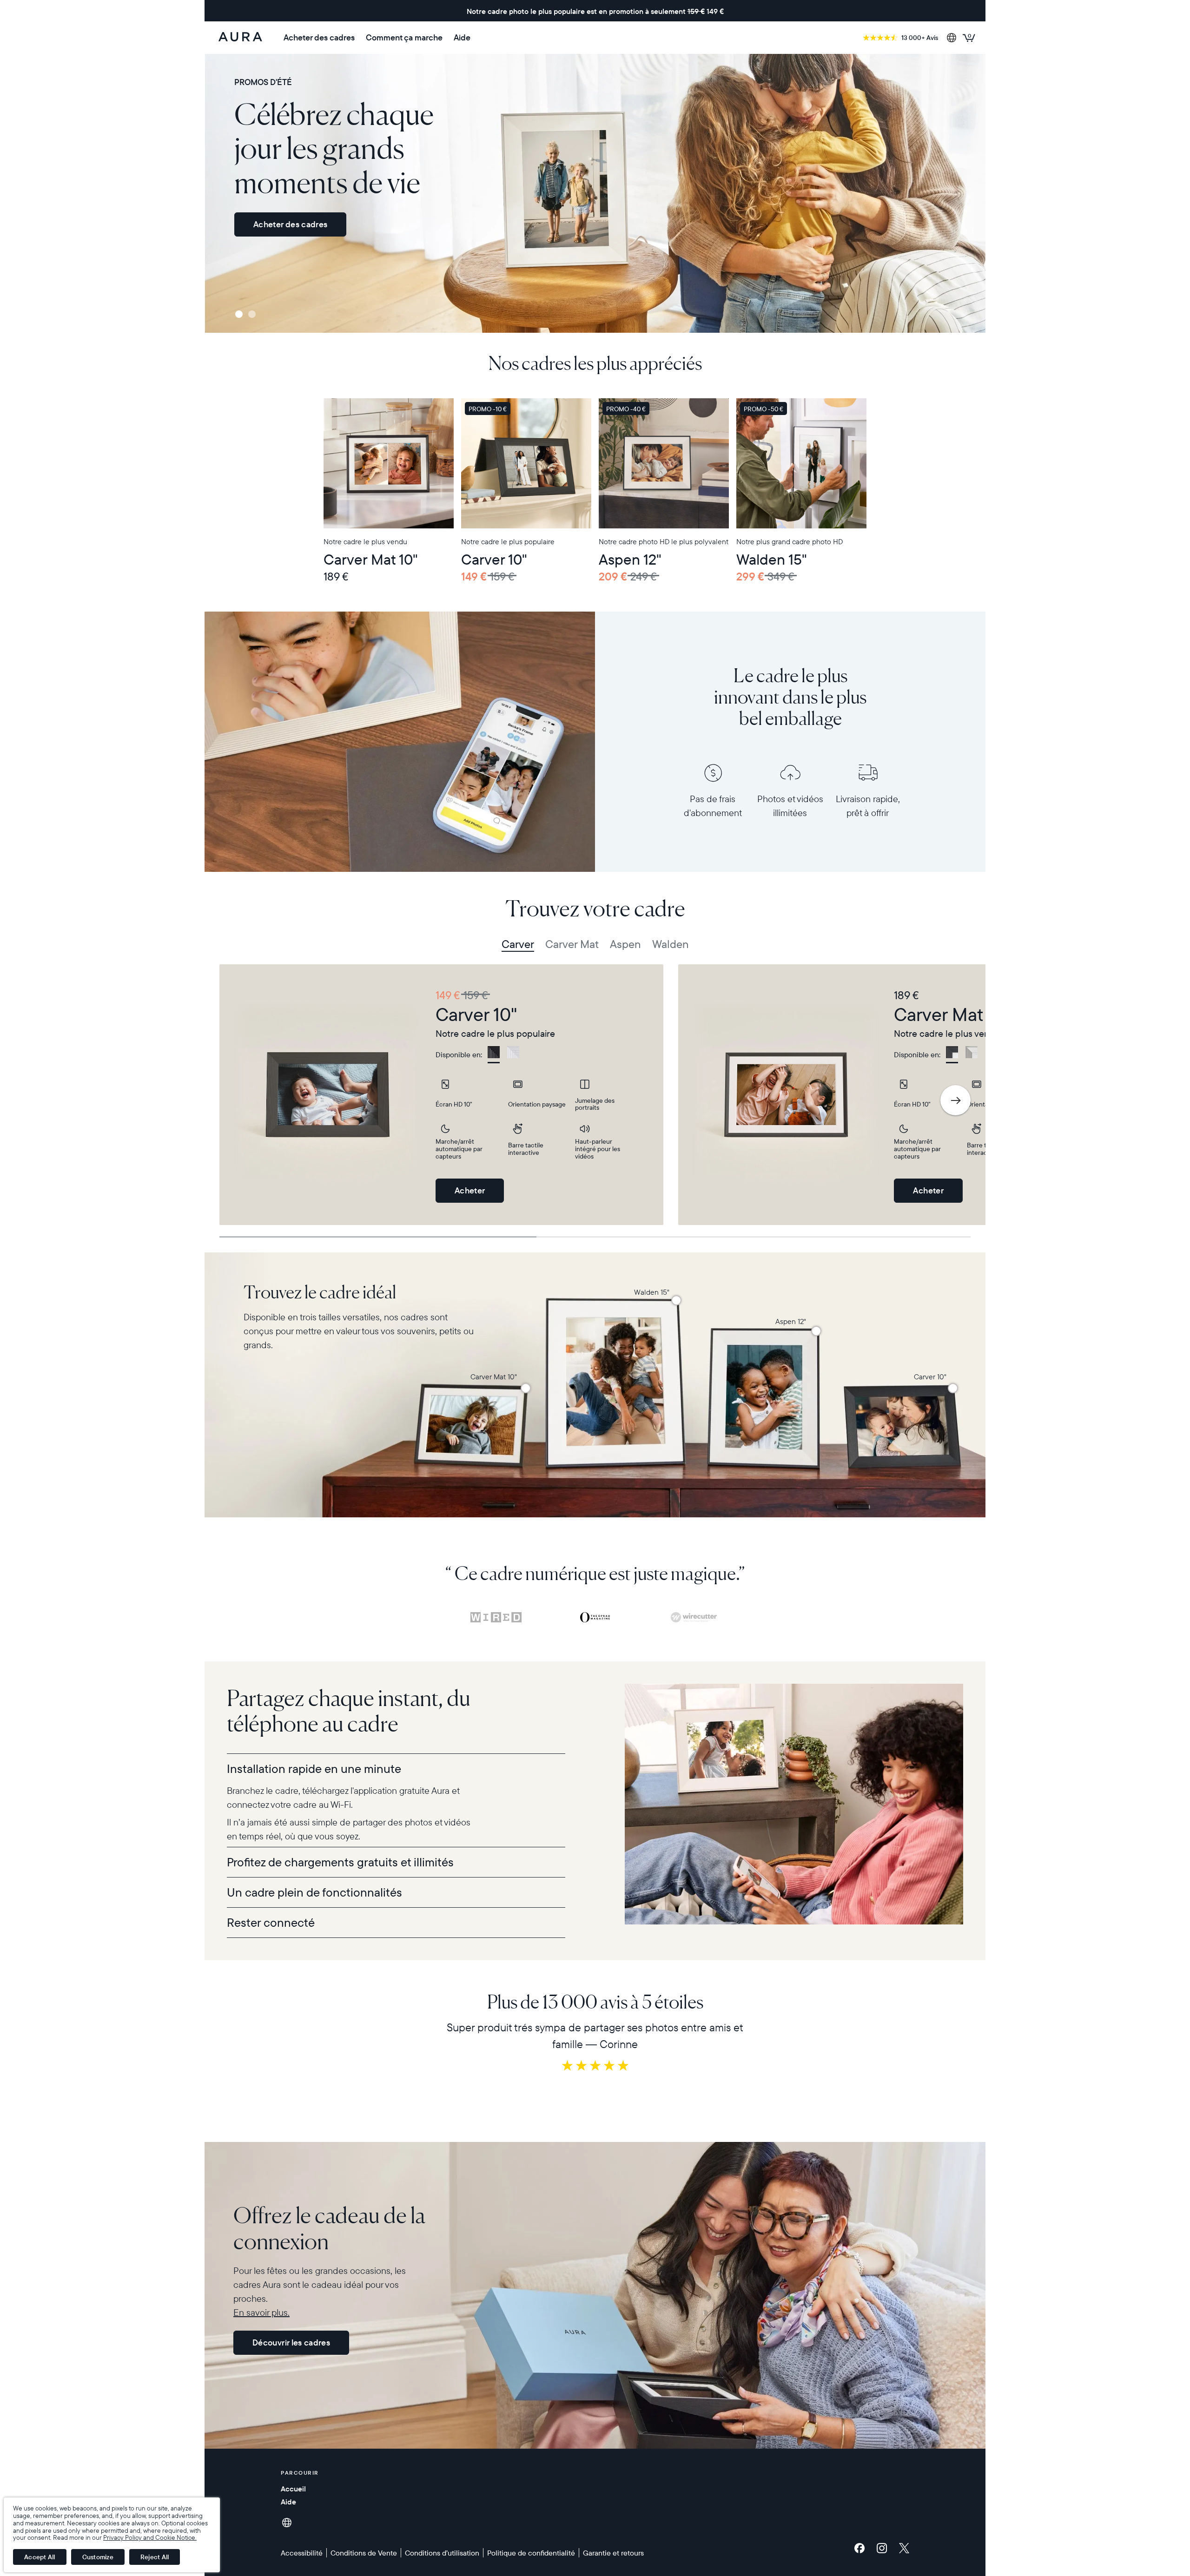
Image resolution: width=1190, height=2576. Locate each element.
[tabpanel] (441, 1095)
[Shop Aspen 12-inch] (816, 1331)
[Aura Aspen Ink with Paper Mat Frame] (664, 463)
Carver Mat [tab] (572, 944)
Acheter (470, 1190)
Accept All (40, 2557)
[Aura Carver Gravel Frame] (526, 463)
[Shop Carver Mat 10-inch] (526, 1388)
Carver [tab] (518, 944)
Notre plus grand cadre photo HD (790, 541)
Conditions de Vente (364, 2553)
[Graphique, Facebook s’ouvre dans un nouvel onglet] (862, 2548)
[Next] (955, 1100)
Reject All (155, 2557)
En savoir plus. (261, 2312)
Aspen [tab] (625, 944)
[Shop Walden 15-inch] (676, 1300)
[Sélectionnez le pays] (952, 38)
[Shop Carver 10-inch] (953, 1388)
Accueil (293, 2489)
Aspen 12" (630, 559)
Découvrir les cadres (291, 2342)
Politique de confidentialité (531, 2553)
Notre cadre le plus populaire (508, 541)
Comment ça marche (404, 38)
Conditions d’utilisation (442, 2553)
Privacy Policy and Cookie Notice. (150, 2537)
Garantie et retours (613, 2553)
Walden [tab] (671, 944)
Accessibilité (302, 2553)
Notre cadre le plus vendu (365, 541)
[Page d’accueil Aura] (240, 38)
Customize (98, 2557)
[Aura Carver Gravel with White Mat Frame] (389, 463)
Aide (462, 38)
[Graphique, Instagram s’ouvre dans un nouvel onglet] (884, 2548)
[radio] (494, 1055)
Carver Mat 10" (371, 559)
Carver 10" (494, 559)
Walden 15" (772, 559)
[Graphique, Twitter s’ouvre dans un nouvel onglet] (904, 2548)
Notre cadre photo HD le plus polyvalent (664, 541)
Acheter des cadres (319, 38)
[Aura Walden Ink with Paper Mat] (801, 463)
